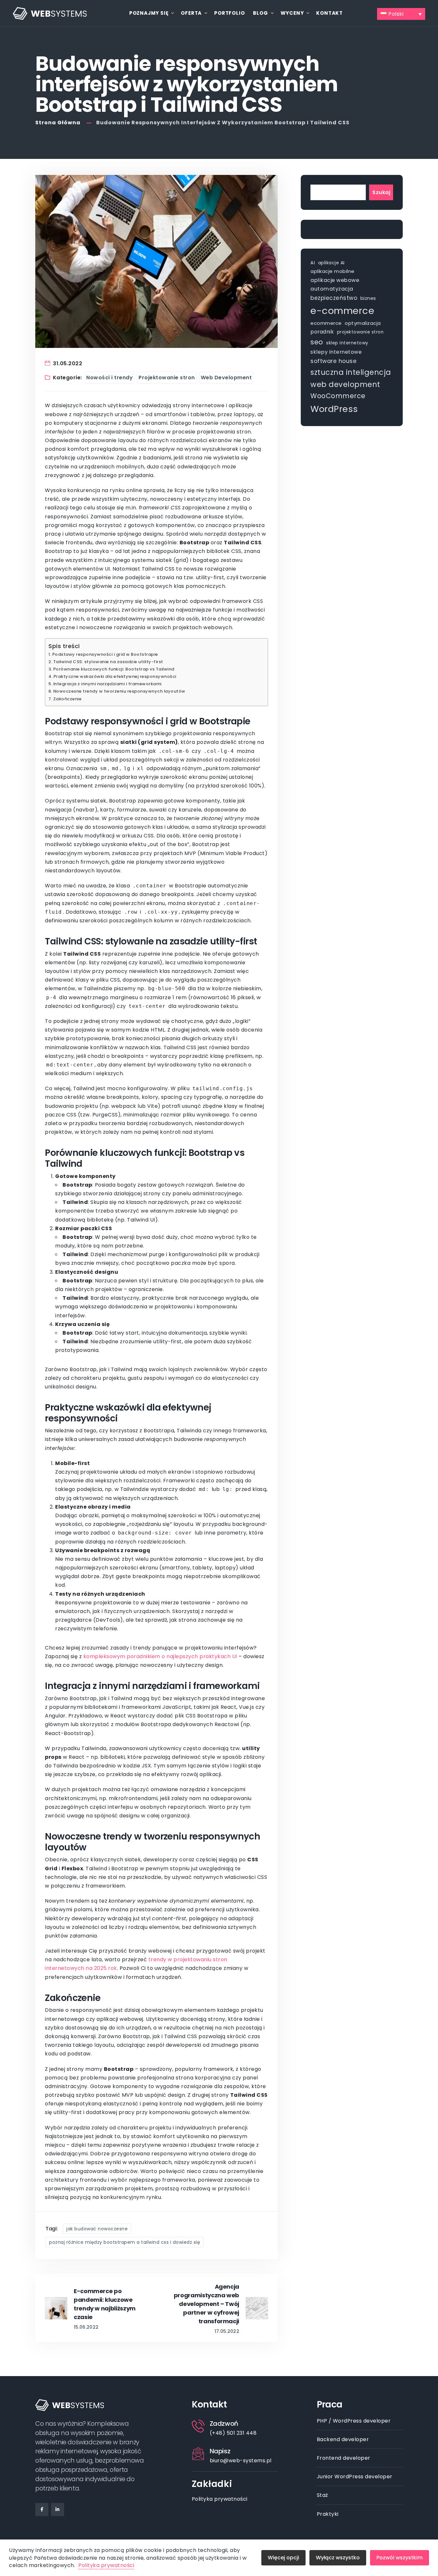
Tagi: (52, 2229)
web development (345, 384)
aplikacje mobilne (333, 271)
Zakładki (212, 2484)
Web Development (226, 378)
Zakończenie (67, 699)
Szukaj (381, 192)
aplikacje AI (331, 263)
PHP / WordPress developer (354, 2421)
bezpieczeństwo (334, 298)
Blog (260, 13)
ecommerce (326, 323)
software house (333, 361)
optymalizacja (363, 323)
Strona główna (59, 123)
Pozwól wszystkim (400, 2558)
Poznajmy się (149, 13)
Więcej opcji (283, 2558)
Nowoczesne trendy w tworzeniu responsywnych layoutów (119, 691)
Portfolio (229, 13)
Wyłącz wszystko (338, 2558)
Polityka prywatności (220, 2499)
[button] (401, 14)
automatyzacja (332, 289)
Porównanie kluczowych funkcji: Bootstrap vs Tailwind (114, 669)
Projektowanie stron (167, 378)
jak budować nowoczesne (97, 2229)
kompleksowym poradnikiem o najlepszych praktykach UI (160, 1656)
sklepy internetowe (336, 352)
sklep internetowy (347, 343)
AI (313, 263)
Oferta (191, 13)
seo (317, 342)
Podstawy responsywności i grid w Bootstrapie (105, 654)
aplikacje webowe (335, 280)
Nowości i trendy (109, 378)
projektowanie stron (360, 332)
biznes (368, 298)
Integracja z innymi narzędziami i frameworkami (107, 684)
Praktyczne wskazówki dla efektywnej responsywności (115, 676)
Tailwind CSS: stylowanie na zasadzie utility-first (108, 662)
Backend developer (343, 2439)
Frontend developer (344, 2458)
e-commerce (342, 311)
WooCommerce (338, 396)
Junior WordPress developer (355, 2477)
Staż (322, 2495)
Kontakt (329, 13)
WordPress (334, 409)
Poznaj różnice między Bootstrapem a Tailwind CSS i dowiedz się (125, 2242)
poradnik (322, 332)
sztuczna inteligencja (351, 372)
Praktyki (328, 2514)
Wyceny (292, 13)
